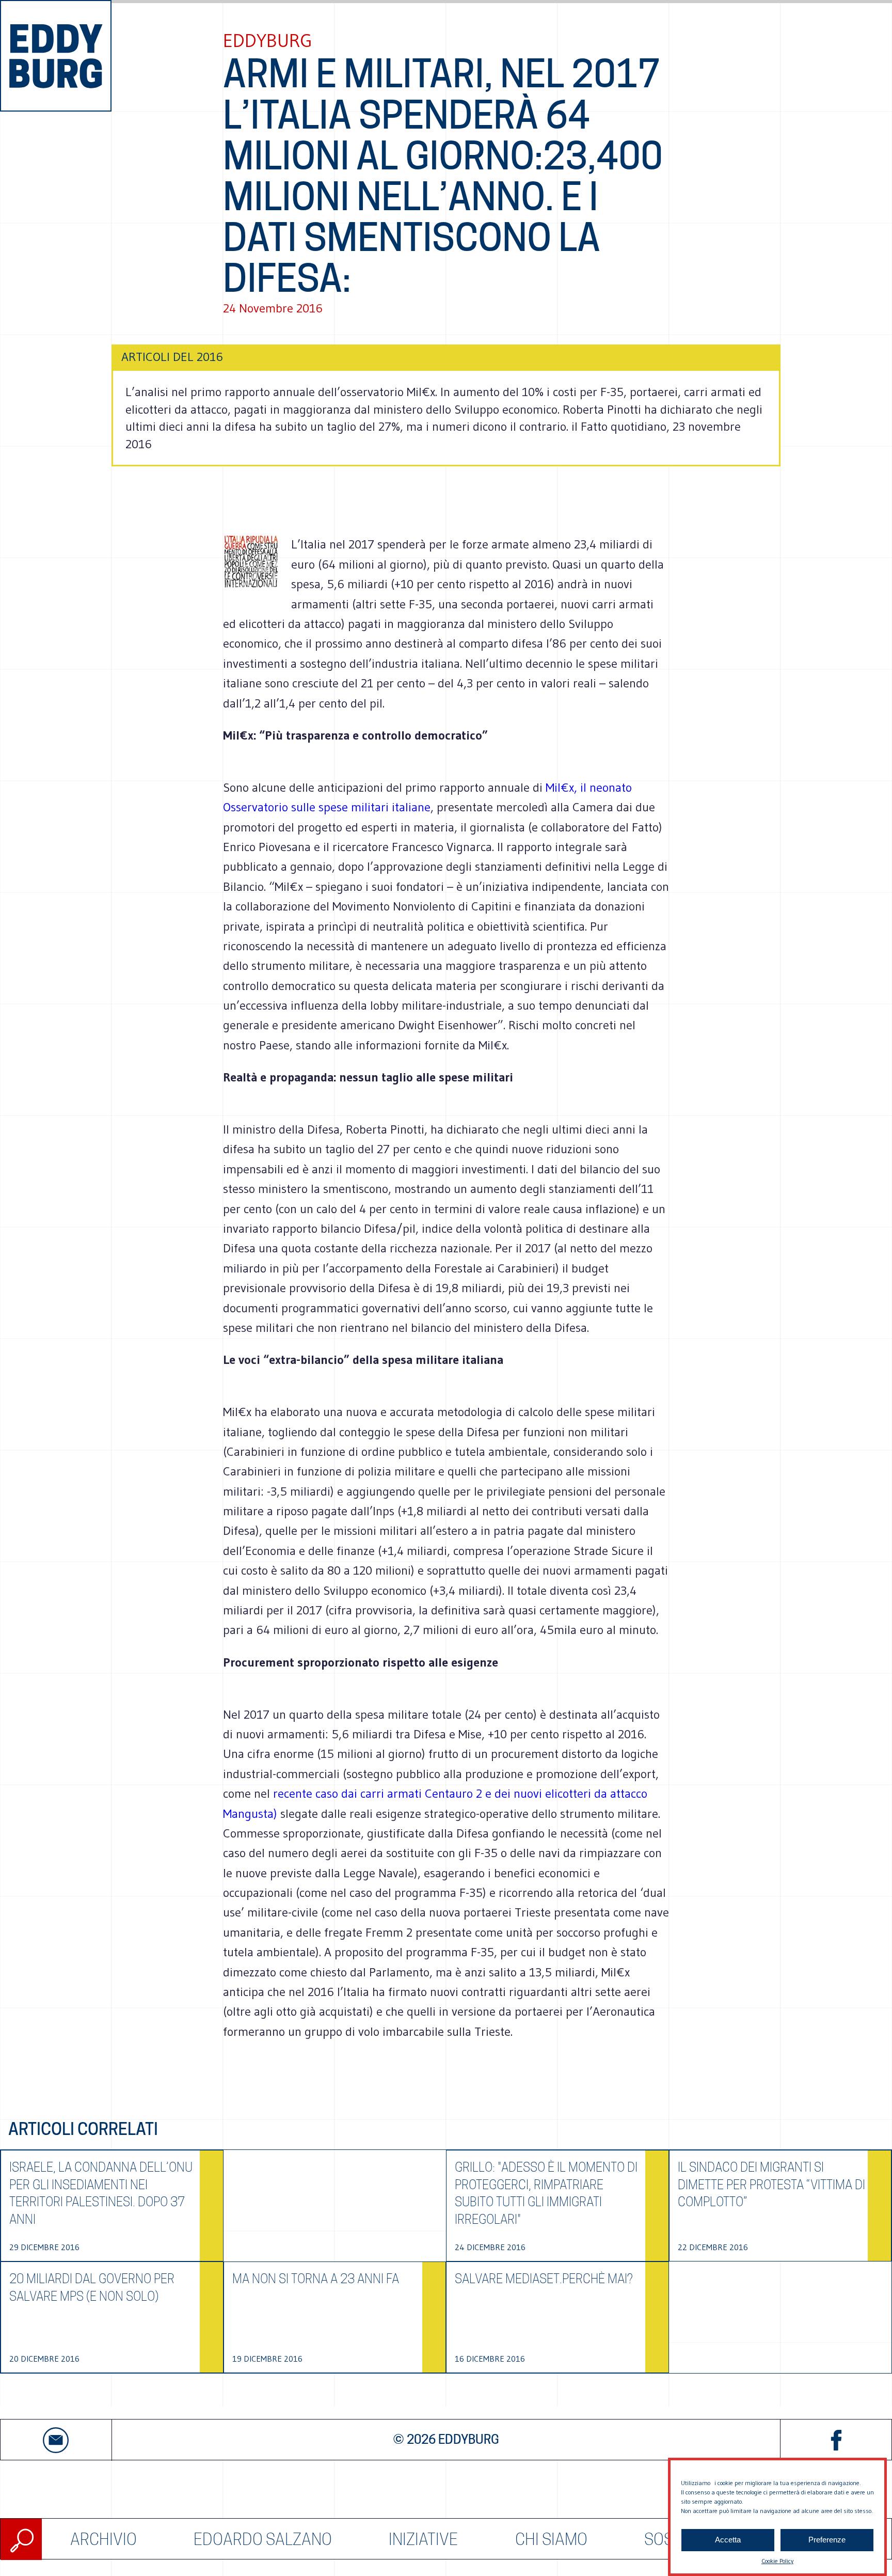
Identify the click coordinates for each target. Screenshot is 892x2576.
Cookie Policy (777, 2561)
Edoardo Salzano (263, 2539)
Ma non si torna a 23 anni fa (316, 2279)
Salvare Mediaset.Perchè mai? (544, 2279)
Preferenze (827, 2540)
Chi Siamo (551, 2539)
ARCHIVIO (103, 2539)
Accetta (728, 2540)
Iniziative (423, 2539)
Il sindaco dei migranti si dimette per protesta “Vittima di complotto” (771, 2185)
